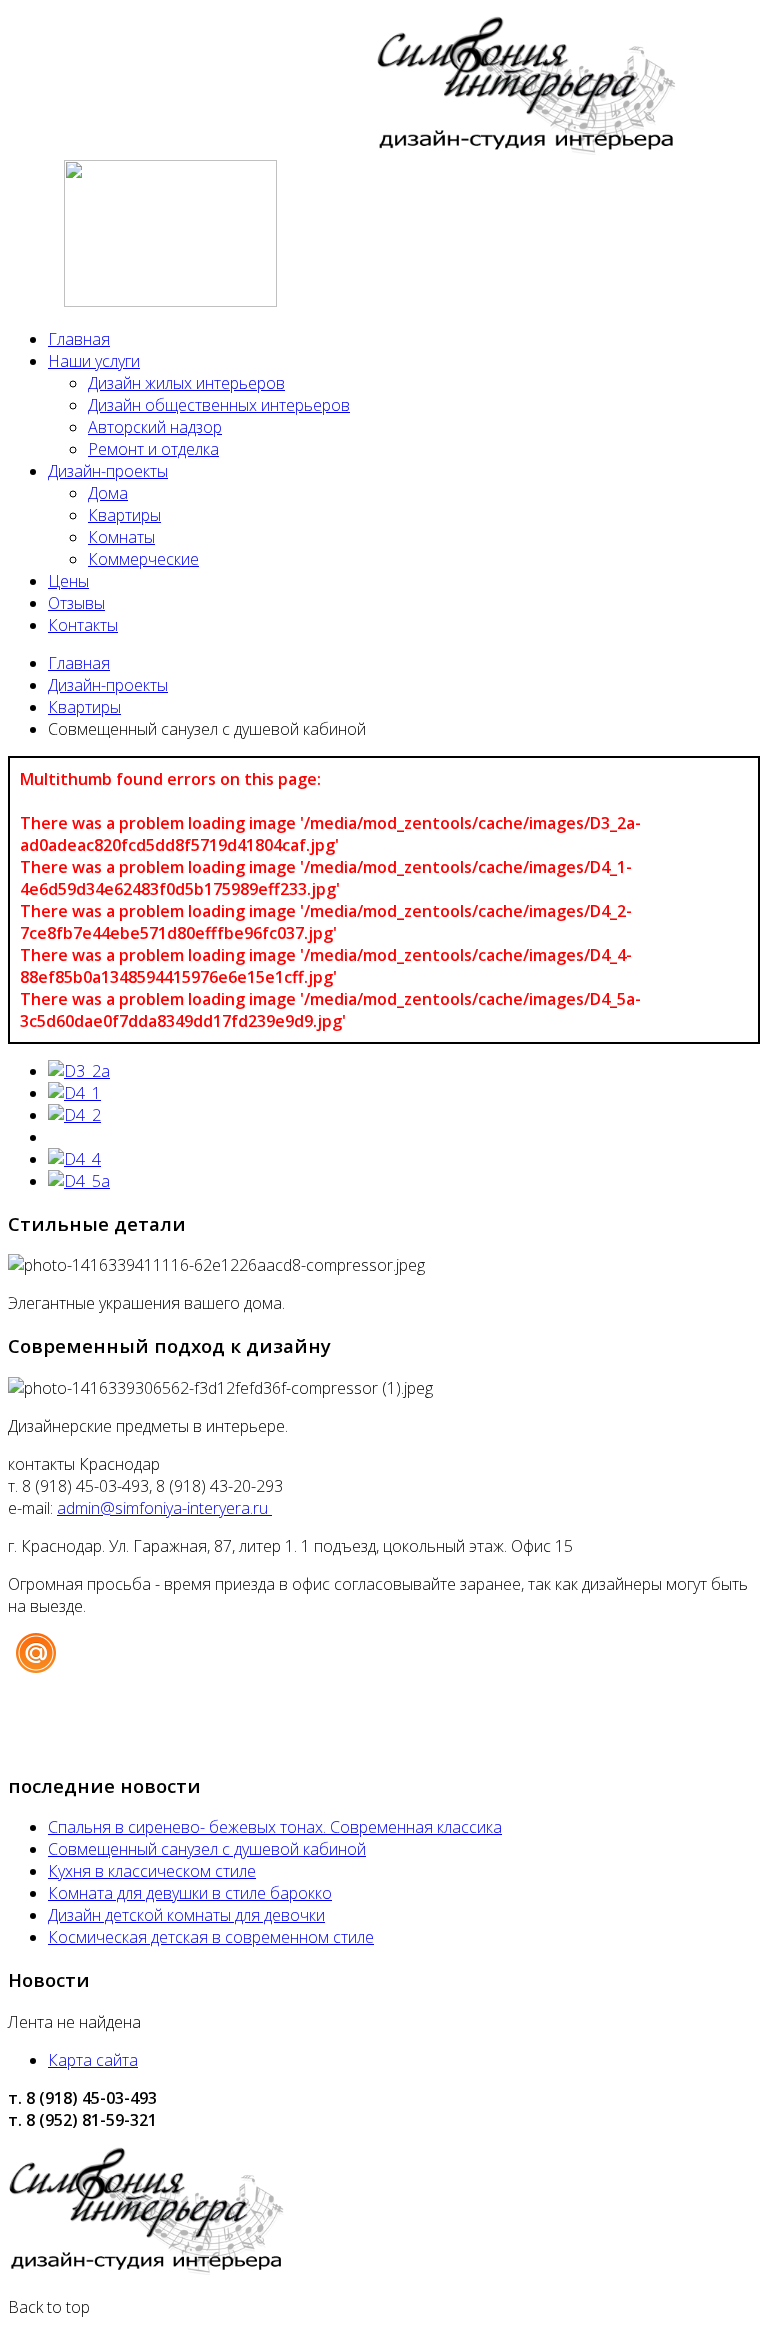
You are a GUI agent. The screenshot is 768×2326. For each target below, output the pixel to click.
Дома (108, 493)
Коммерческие (143, 559)
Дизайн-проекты (108, 471)
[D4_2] (74, 1115)
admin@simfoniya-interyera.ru (164, 1508)
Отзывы (76, 603)
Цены (68, 581)
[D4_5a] (79, 1181)
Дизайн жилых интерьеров (186, 383)
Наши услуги (94, 361)
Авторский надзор (155, 427)
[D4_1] (74, 1093)
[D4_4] (74, 1159)
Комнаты (121, 537)
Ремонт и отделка (153, 449)
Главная (79, 339)
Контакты (83, 625)
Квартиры (124, 515)
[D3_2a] (79, 1071)
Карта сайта (93, 2060)
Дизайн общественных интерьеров (219, 405)
